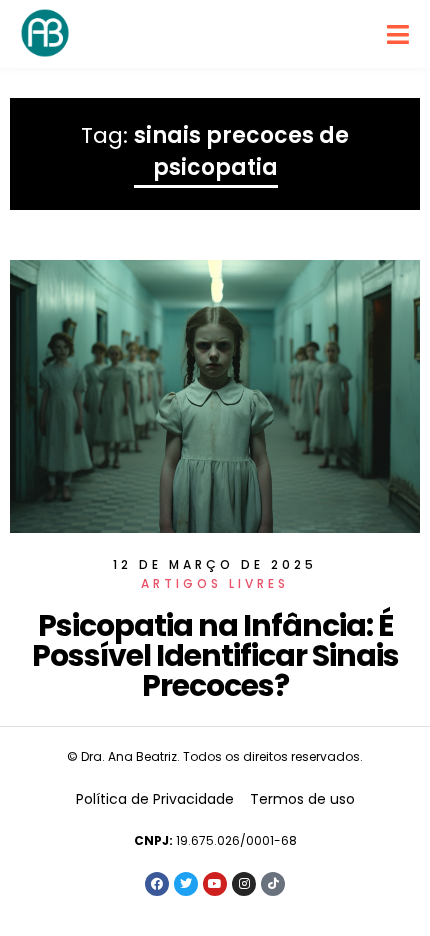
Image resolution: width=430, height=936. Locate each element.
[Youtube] (215, 884)
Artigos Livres (215, 583)
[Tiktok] (273, 884)
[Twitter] (186, 884)
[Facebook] (157, 884)
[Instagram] (244, 884)
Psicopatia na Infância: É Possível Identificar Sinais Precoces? (215, 655)
